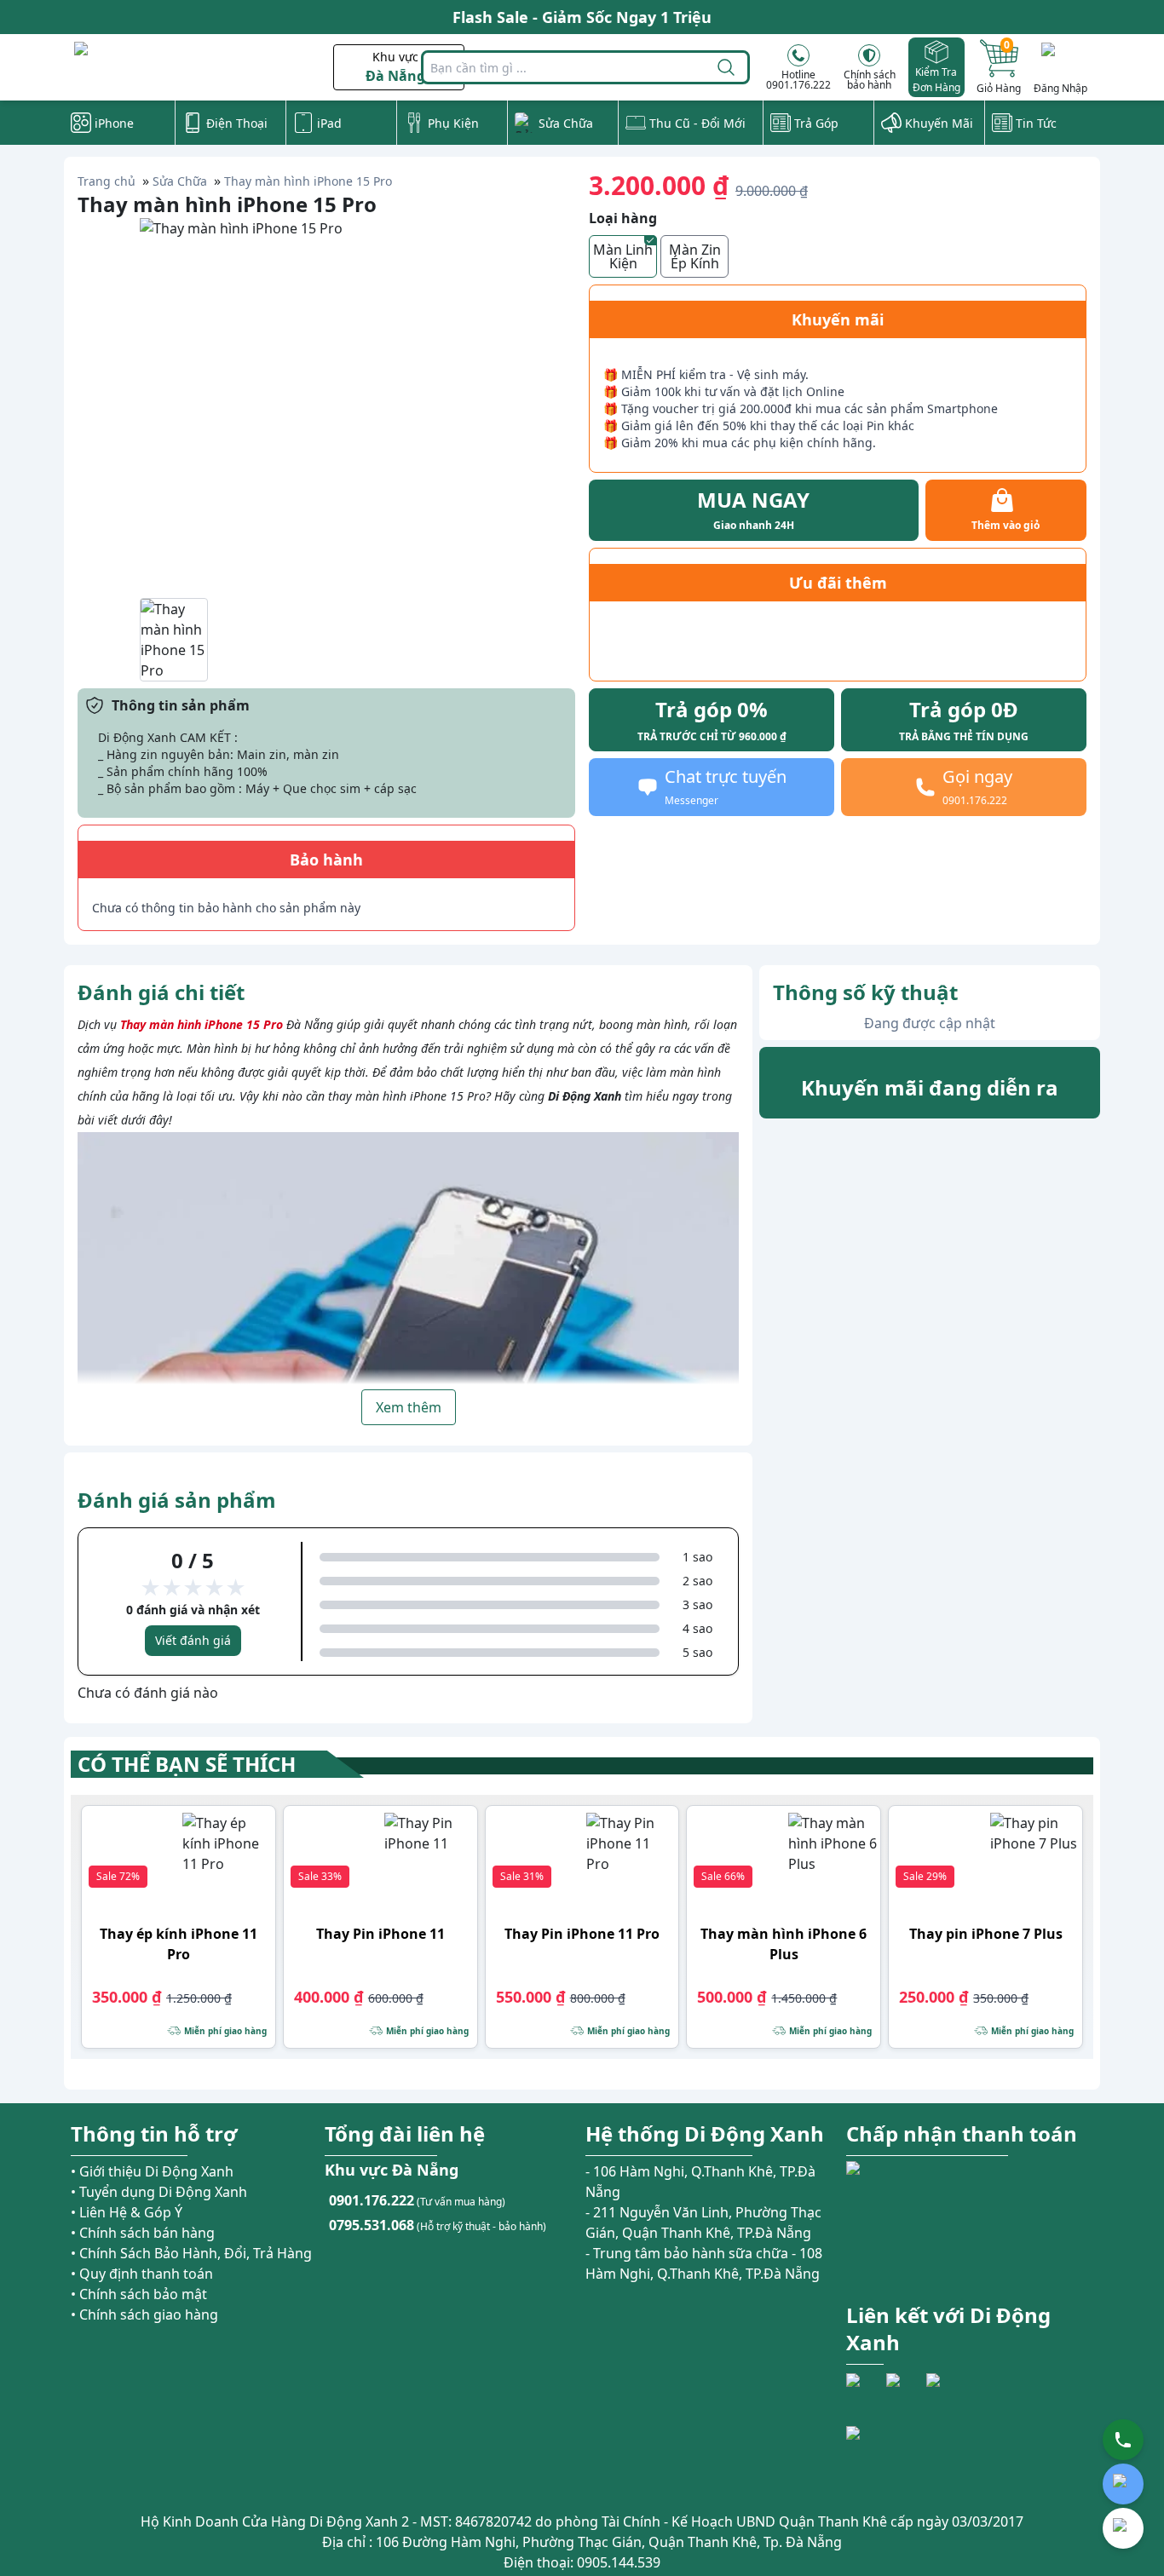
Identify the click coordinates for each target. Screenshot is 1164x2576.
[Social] (864, 2391)
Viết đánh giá (193, 1640)
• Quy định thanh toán (142, 2274)
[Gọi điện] (1123, 2440)
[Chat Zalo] (1123, 2484)
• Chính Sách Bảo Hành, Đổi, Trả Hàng (191, 2253)
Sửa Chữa (180, 181)
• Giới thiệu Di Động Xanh (152, 2171)
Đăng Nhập (1060, 88)
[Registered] (893, 2457)
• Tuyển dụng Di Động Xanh (159, 2192)
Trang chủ (107, 181)
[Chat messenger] (1123, 2528)
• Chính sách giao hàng (144, 2314)
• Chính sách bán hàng (143, 2233)
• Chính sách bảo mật (139, 2294)
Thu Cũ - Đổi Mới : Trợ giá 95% (582, 17)
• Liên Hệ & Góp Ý (127, 2212)
